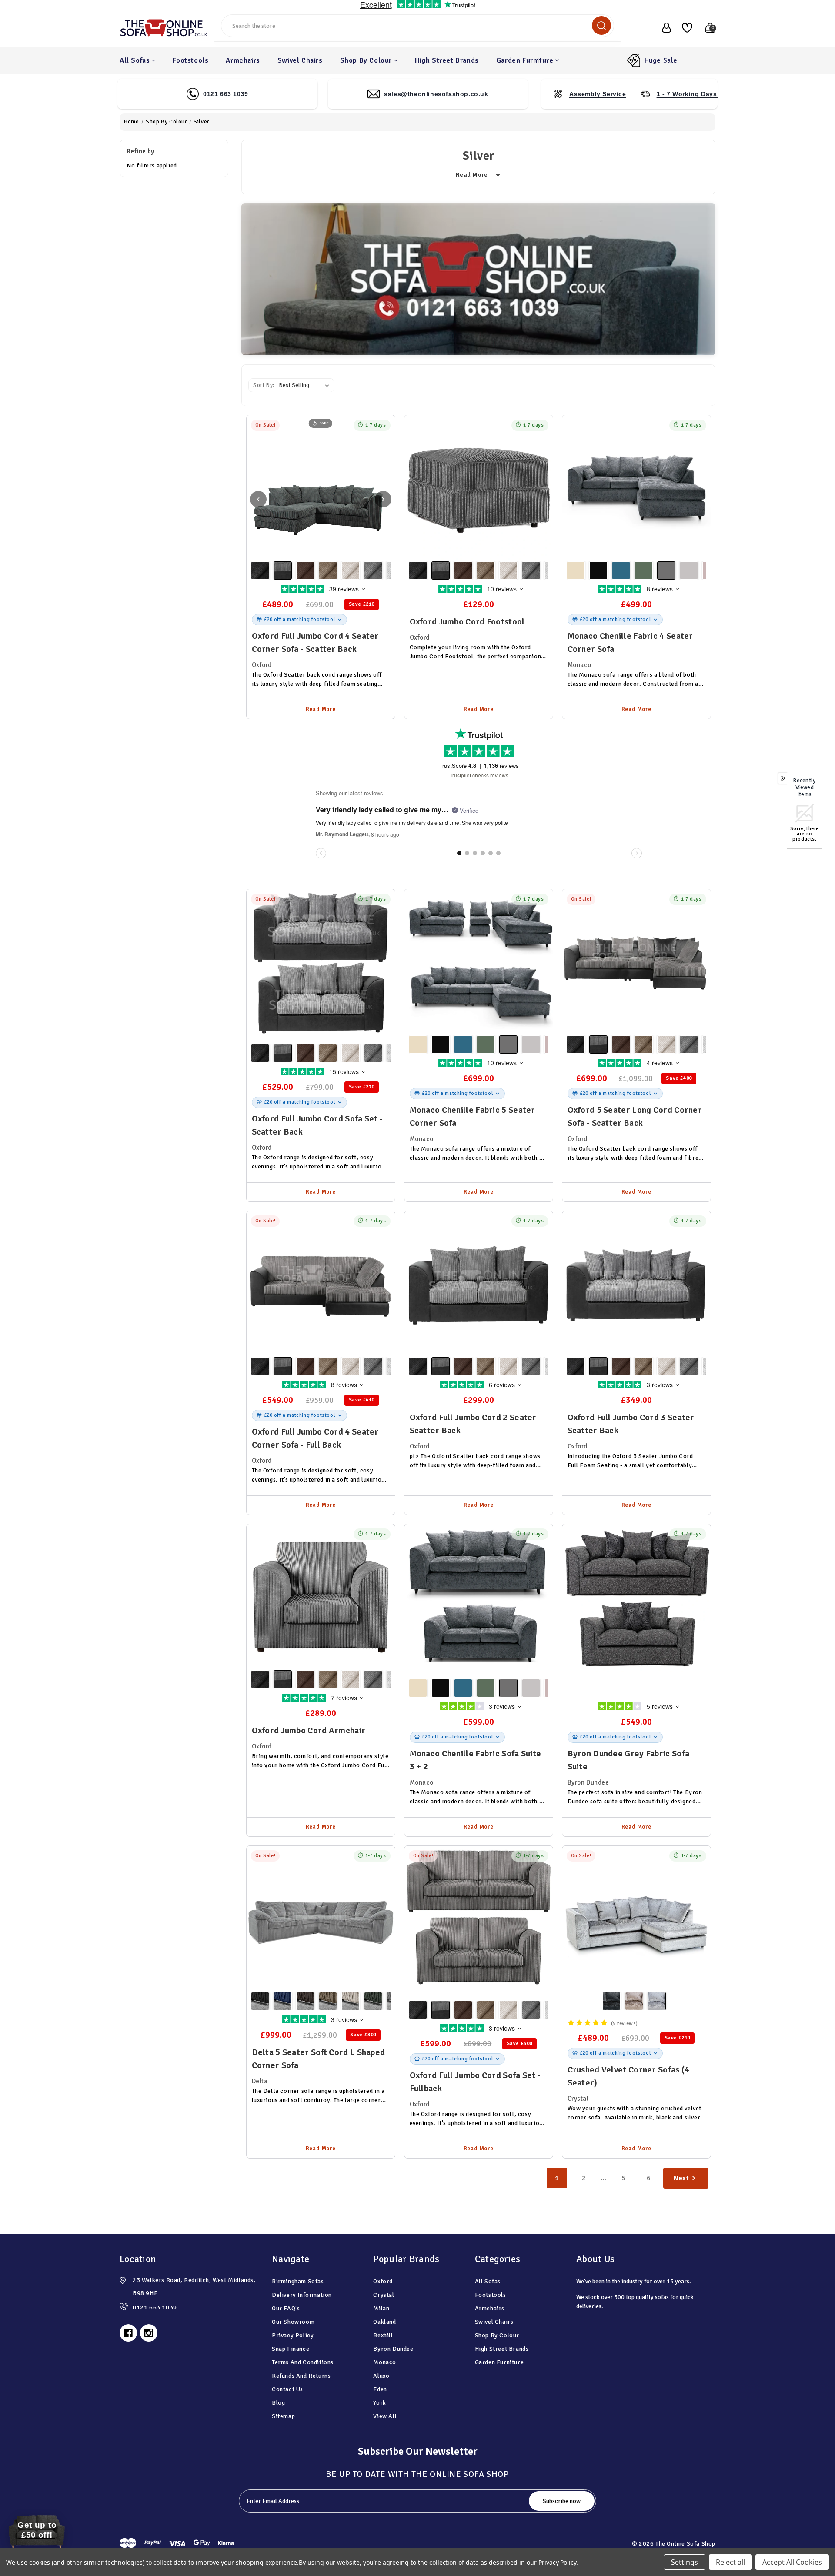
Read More (321, 709)
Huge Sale (661, 60)
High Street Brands (447, 60)
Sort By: (264, 385)
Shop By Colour (366, 60)
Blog (278, 2403)
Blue (621, 571)
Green (644, 571)
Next (681, 2178)
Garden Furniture (525, 60)
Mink (634, 2001)
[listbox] (306, 385)
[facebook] (128, 2333)
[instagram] (149, 2333)
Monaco (385, 2362)
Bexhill (383, 2335)
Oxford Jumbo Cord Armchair (309, 1730)
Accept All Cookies (792, 2562)
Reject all (730, 2562)
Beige (576, 571)
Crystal (384, 2295)
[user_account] (662, 28)
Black (260, 571)
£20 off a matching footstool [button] (300, 619)
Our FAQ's (286, 2308)
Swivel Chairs (300, 60)
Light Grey (689, 571)
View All (385, 2416)
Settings (685, 2562)
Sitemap (283, 2416)
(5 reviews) (625, 2023)
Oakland (384, 2322)
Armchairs (243, 60)
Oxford (383, 2281)
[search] (601, 25)
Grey (373, 571)
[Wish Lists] (684, 28)
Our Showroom (293, 2322)
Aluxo (381, 2376)
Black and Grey (283, 571)
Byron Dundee (393, 2349)
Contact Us (287, 2389)
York (379, 2403)
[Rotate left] (258, 499)
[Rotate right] (383, 499)
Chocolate (305, 571)
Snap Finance (291, 2349)
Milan (381, 2308)
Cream (351, 571)
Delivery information (302, 2295)
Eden (380, 2389)
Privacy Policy (293, 2335)
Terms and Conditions (303, 2362)
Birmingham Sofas (298, 2281)
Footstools (190, 60)
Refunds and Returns (301, 2376)
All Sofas (135, 60)
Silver (657, 2001)
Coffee (328, 571)
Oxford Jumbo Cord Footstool (467, 622)
